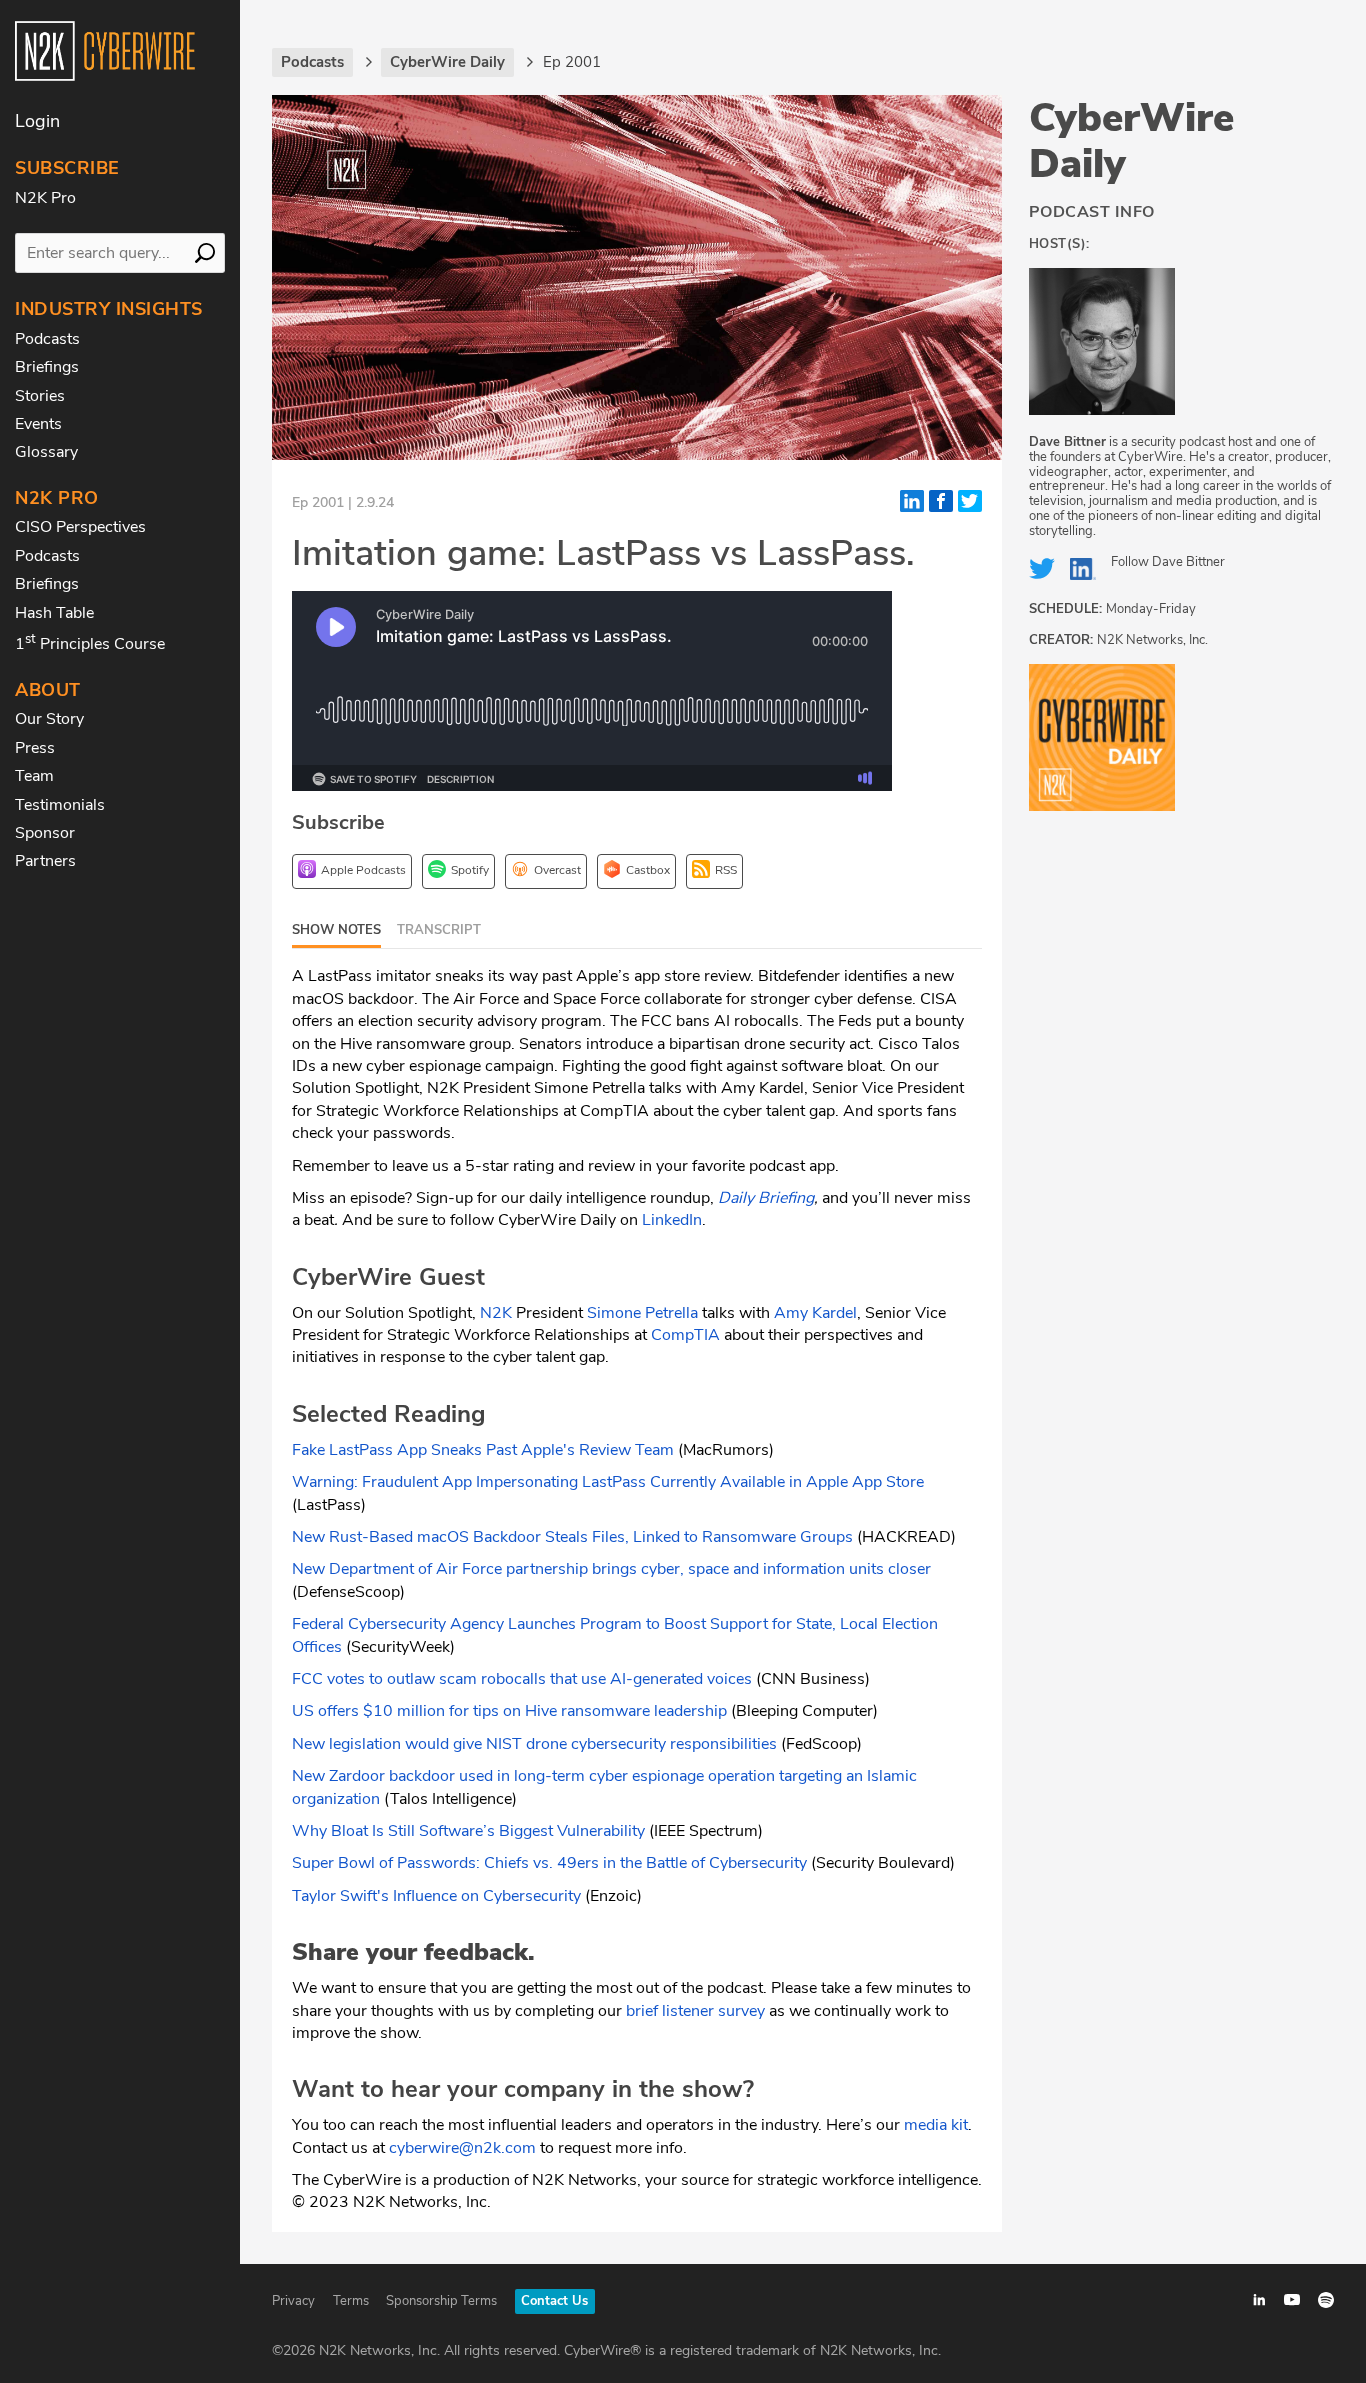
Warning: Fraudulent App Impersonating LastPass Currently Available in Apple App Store (608, 1482)
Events (38, 424)
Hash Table (54, 613)
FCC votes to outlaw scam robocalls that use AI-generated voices (522, 1679)
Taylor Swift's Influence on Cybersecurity (436, 1896)
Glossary (46, 452)
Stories (40, 396)
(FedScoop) (821, 1744)
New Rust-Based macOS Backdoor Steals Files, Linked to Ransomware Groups (572, 1537)
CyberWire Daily (1131, 141)
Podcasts (47, 339)
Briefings (47, 367)
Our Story (49, 719)
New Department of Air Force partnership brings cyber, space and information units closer (611, 1569)
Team (34, 776)
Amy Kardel (815, 1313)
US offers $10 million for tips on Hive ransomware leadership (509, 1711)
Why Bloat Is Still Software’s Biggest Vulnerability (468, 1831)
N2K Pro (45, 198)
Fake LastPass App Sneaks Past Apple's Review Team (483, 1450)
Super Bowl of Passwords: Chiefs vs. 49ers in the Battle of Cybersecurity (551, 1863)
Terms (351, 2301)
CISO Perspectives (80, 527)
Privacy (293, 2301)
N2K (496, 1313)
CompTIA (685, 1335)
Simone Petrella (642, 1313)
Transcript (439, 930)
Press (35, 748)
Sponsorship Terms (441, 2301)
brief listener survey (695, 2011)
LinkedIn (672, 1220)
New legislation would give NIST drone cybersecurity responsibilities (536, 1744)
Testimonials (60, 805)
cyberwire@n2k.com (462, 2148)
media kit (936, 2125)
